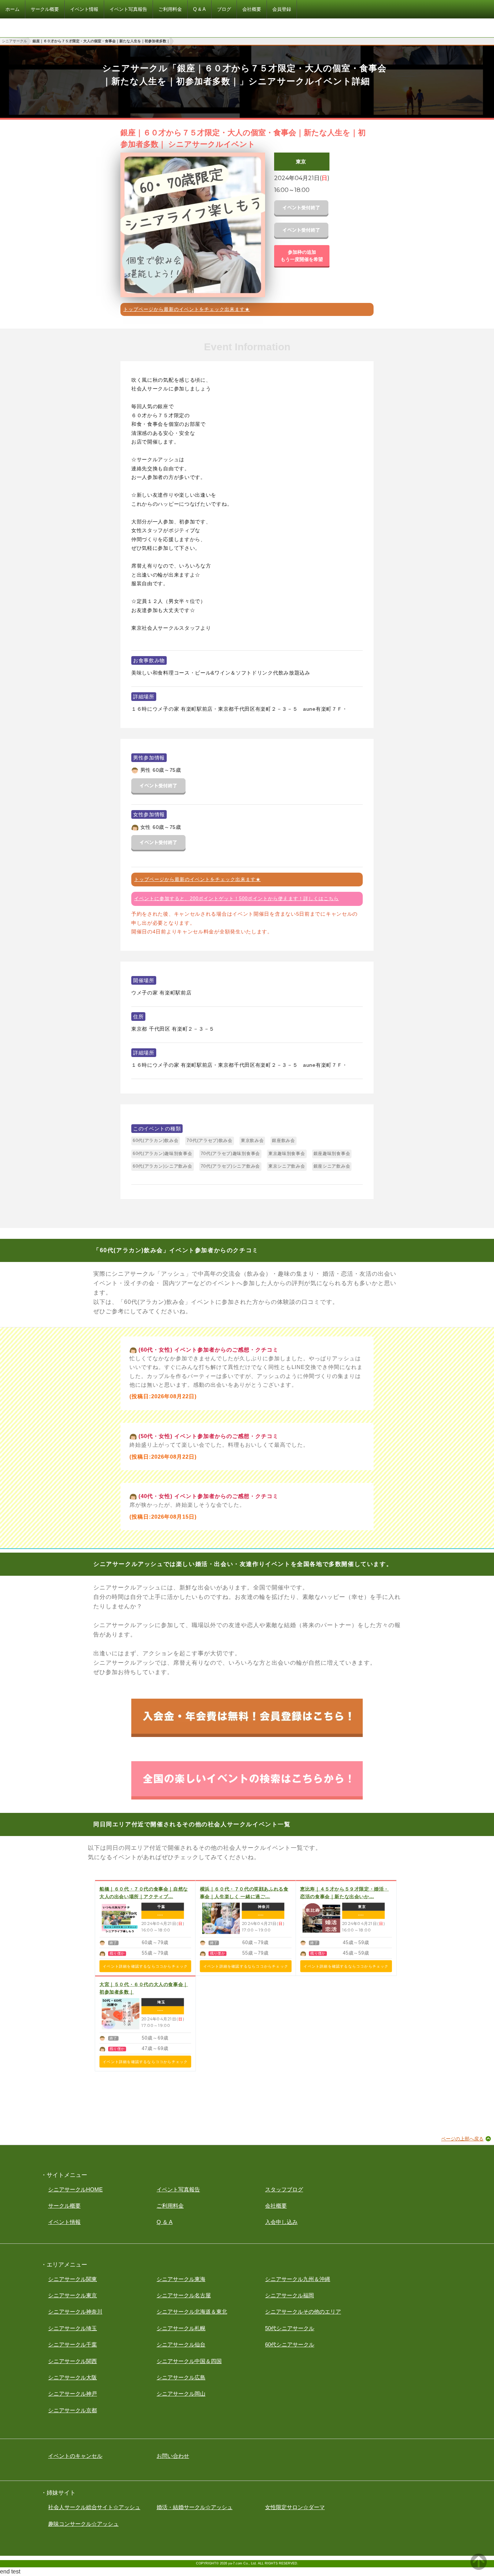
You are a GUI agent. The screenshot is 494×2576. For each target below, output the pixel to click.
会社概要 (276, 2206)
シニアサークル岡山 (181, 2394)
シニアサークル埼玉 (73, 2328)
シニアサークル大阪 (73, 2377)
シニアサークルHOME (75, 2189)
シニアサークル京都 (73, 2410)
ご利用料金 (170, 2206)
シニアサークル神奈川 (75, 2312)
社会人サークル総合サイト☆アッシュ (94, 2507)
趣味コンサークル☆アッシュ (83, 2524)
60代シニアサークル (290, 2344)
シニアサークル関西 (73, 2361)
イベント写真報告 (178, 2189)
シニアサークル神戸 (73, 2394)
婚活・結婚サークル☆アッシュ (195, 2507)
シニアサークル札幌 (181, 2328)
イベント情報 (64, 2222)
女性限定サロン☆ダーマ (295, 2507)
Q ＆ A (165, 2222)
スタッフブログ (284, 2189)
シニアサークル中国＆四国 (189, 2361)
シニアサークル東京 (73, 2295)
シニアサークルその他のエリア (303, 2312)
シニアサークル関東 (73, 2279)
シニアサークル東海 (181, 2279)
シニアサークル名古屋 (184, 2295)
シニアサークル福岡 (289, 2295)
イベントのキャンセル (75, 2456)
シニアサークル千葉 (73, 2344)
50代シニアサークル (290, 2328)
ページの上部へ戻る (462, 2139)
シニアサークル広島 (181, 2377)
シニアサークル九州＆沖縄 (298, 2279)
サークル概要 (64, 2206)
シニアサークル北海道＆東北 (192, 2312)
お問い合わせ (173, 2456)
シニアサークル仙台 (181, 2344)
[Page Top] (479, 2568)
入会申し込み (281, 2222)
